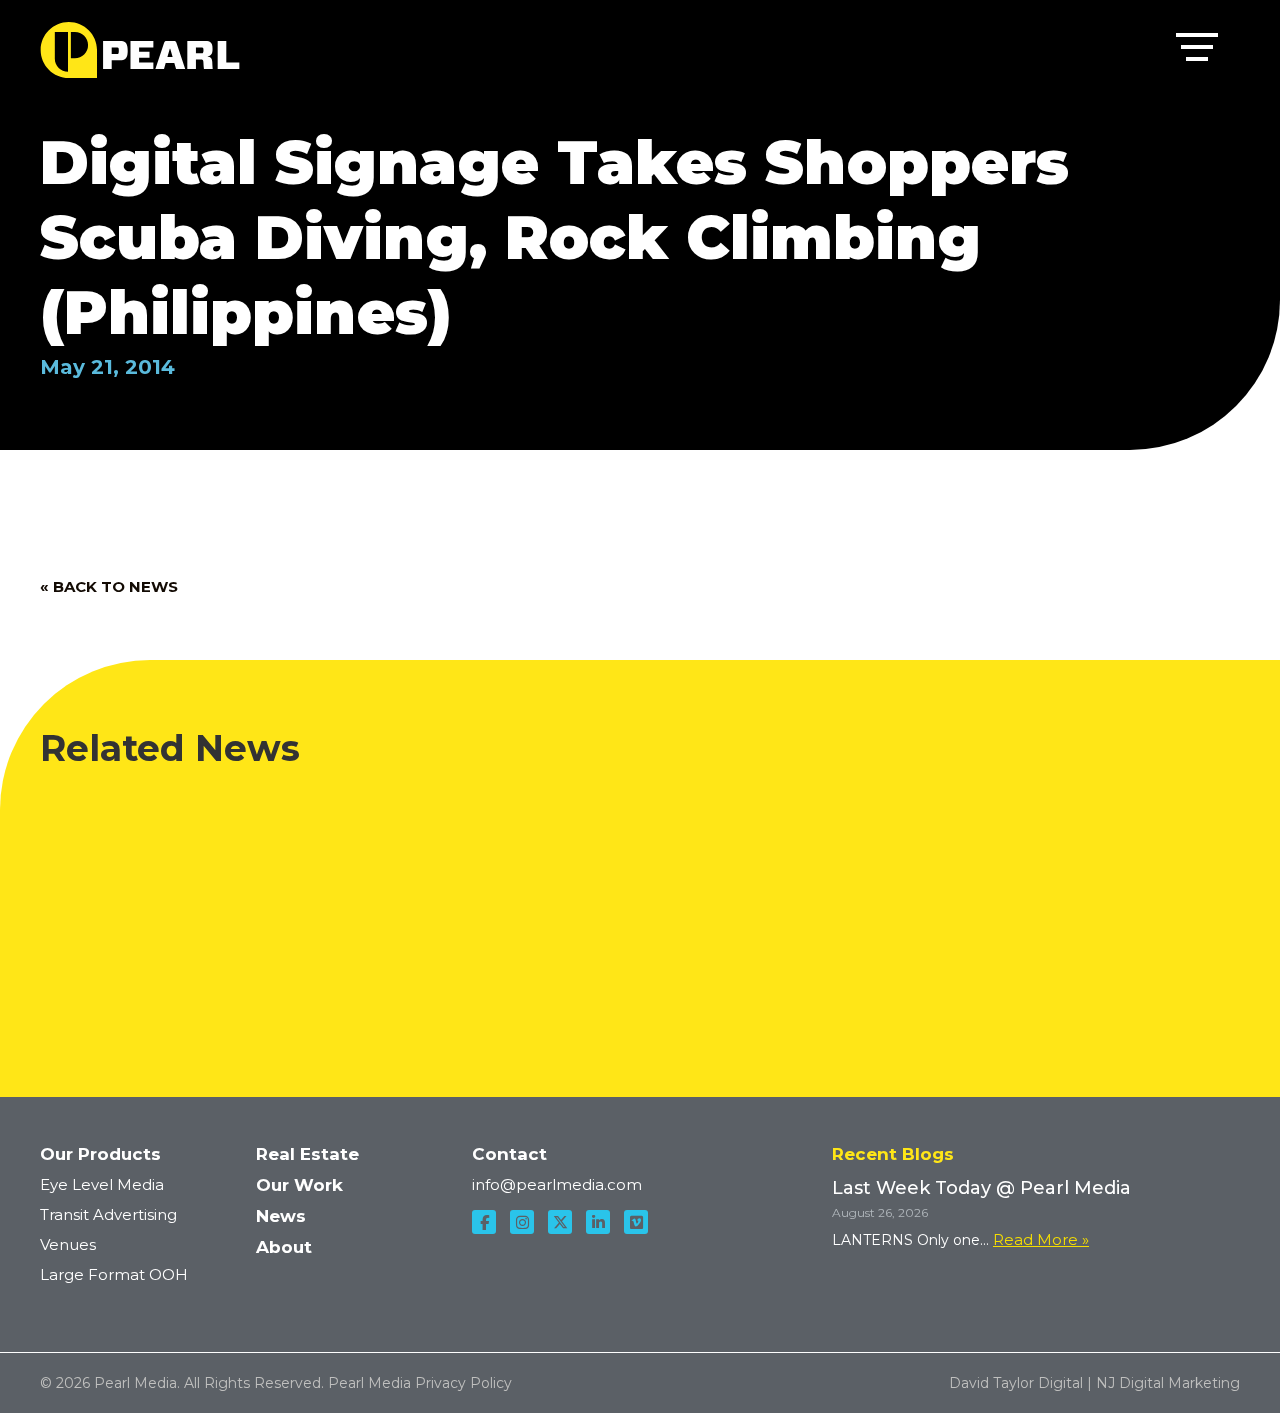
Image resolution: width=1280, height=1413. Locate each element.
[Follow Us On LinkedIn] (598, 1222)
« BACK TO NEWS (109, 586)
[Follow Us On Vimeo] (636, 1222)
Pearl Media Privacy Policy (420, 1383)
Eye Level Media (102, 1184)
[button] (1197, 51)
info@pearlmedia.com (557, 1184)
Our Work (299, 1185)
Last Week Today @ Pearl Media (779, 814)
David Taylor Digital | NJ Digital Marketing (1094, 1383)
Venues (68, 1244)
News (281, 1216)
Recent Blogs (893, 1154)
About (284, 1247)
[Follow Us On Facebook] (484, 1222)
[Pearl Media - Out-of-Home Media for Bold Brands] (140, 50)
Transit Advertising (108, 1214)
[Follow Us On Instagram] (522, 1222)
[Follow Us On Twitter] (560, 1222)
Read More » (1041, 1239)
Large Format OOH (114, 1274)
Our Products (100, 1154)
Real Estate (307, 1154)
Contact (509, 1154)
